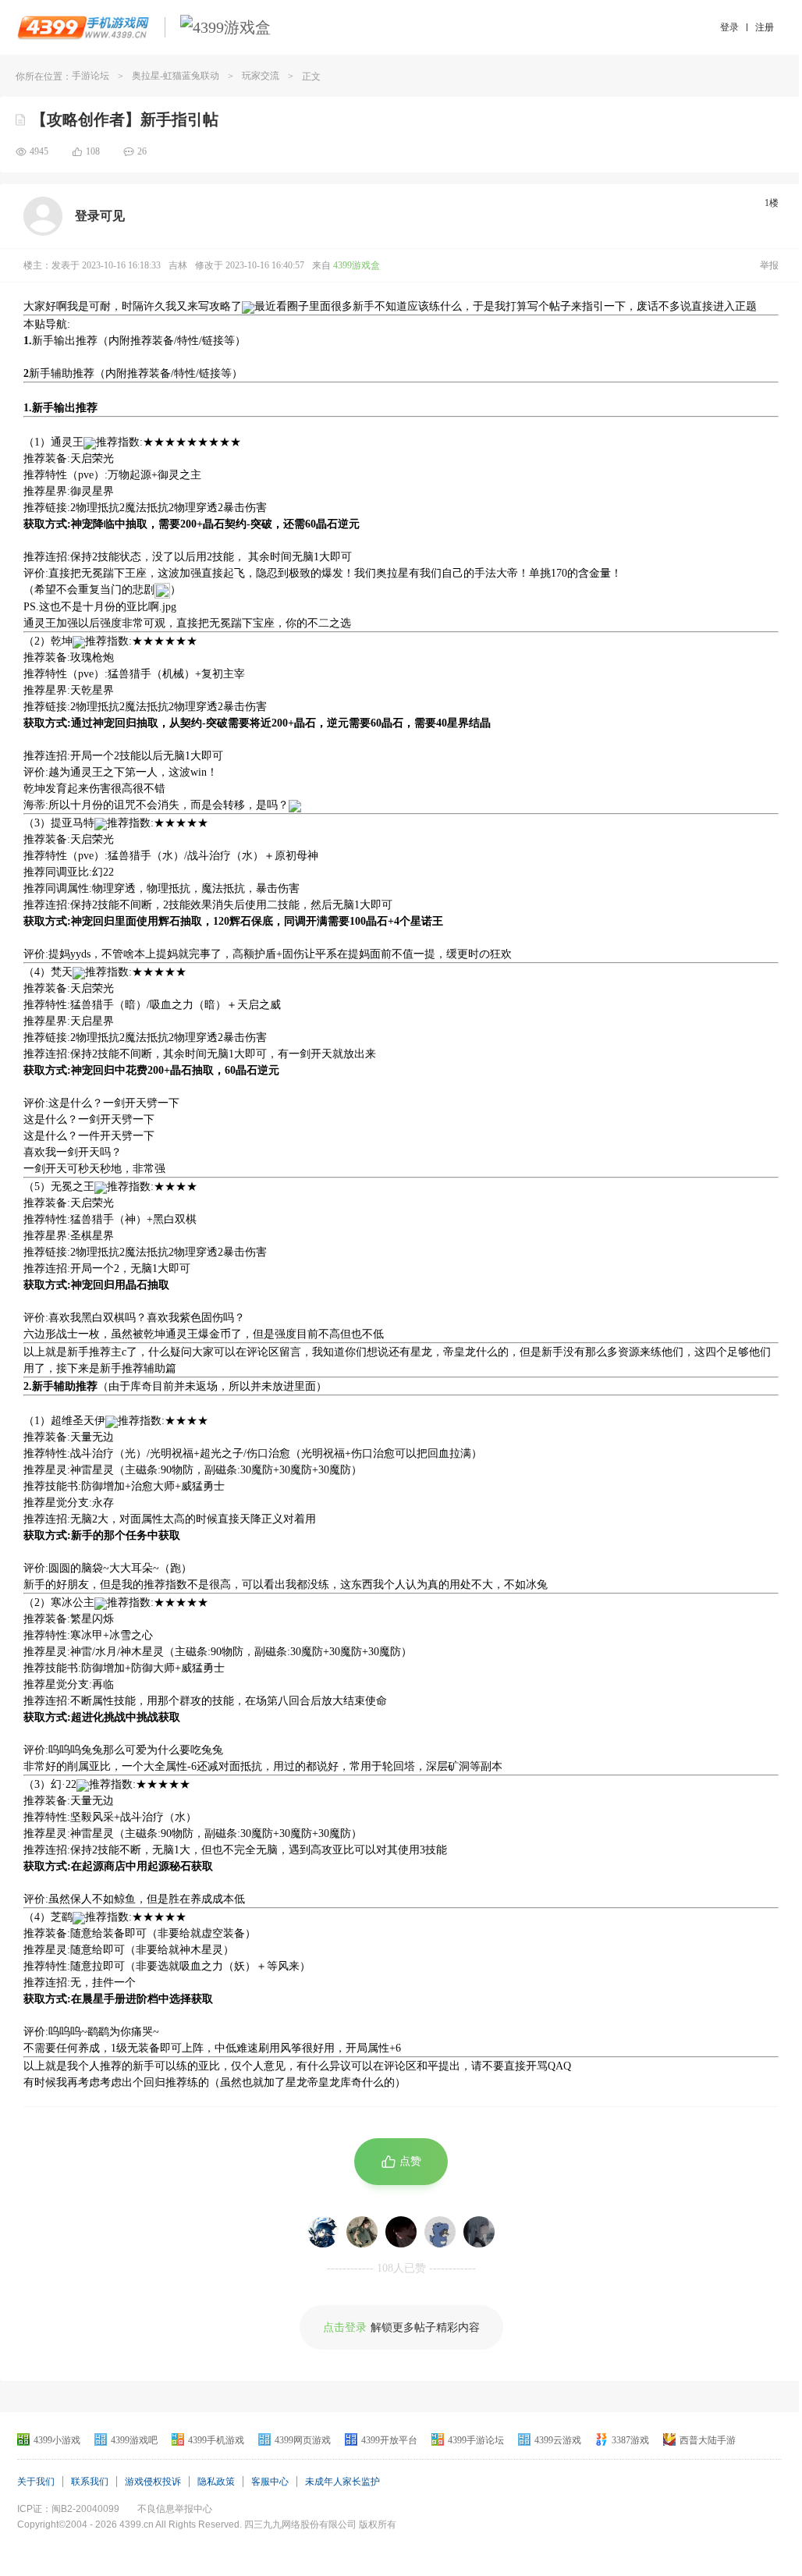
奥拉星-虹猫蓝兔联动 (176, 76)
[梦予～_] (479, 2232)
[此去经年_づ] (362, 2232)
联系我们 (90, 2482)
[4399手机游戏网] (83, 27)
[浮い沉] (323, 2232)
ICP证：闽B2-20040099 (68, 2509)
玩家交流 (261, 76)
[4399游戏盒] (225, 27)
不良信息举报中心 (175, 2509)
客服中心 (270, 2482)
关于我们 (36, 2482)
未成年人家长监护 (342, 2482)
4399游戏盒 (357, 265)
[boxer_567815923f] (401, 2232)
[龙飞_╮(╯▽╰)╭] (440, 2232)
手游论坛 (90, 76)
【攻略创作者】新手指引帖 (125, 119)
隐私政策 (216, 2482)
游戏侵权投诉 (153, 2482)
